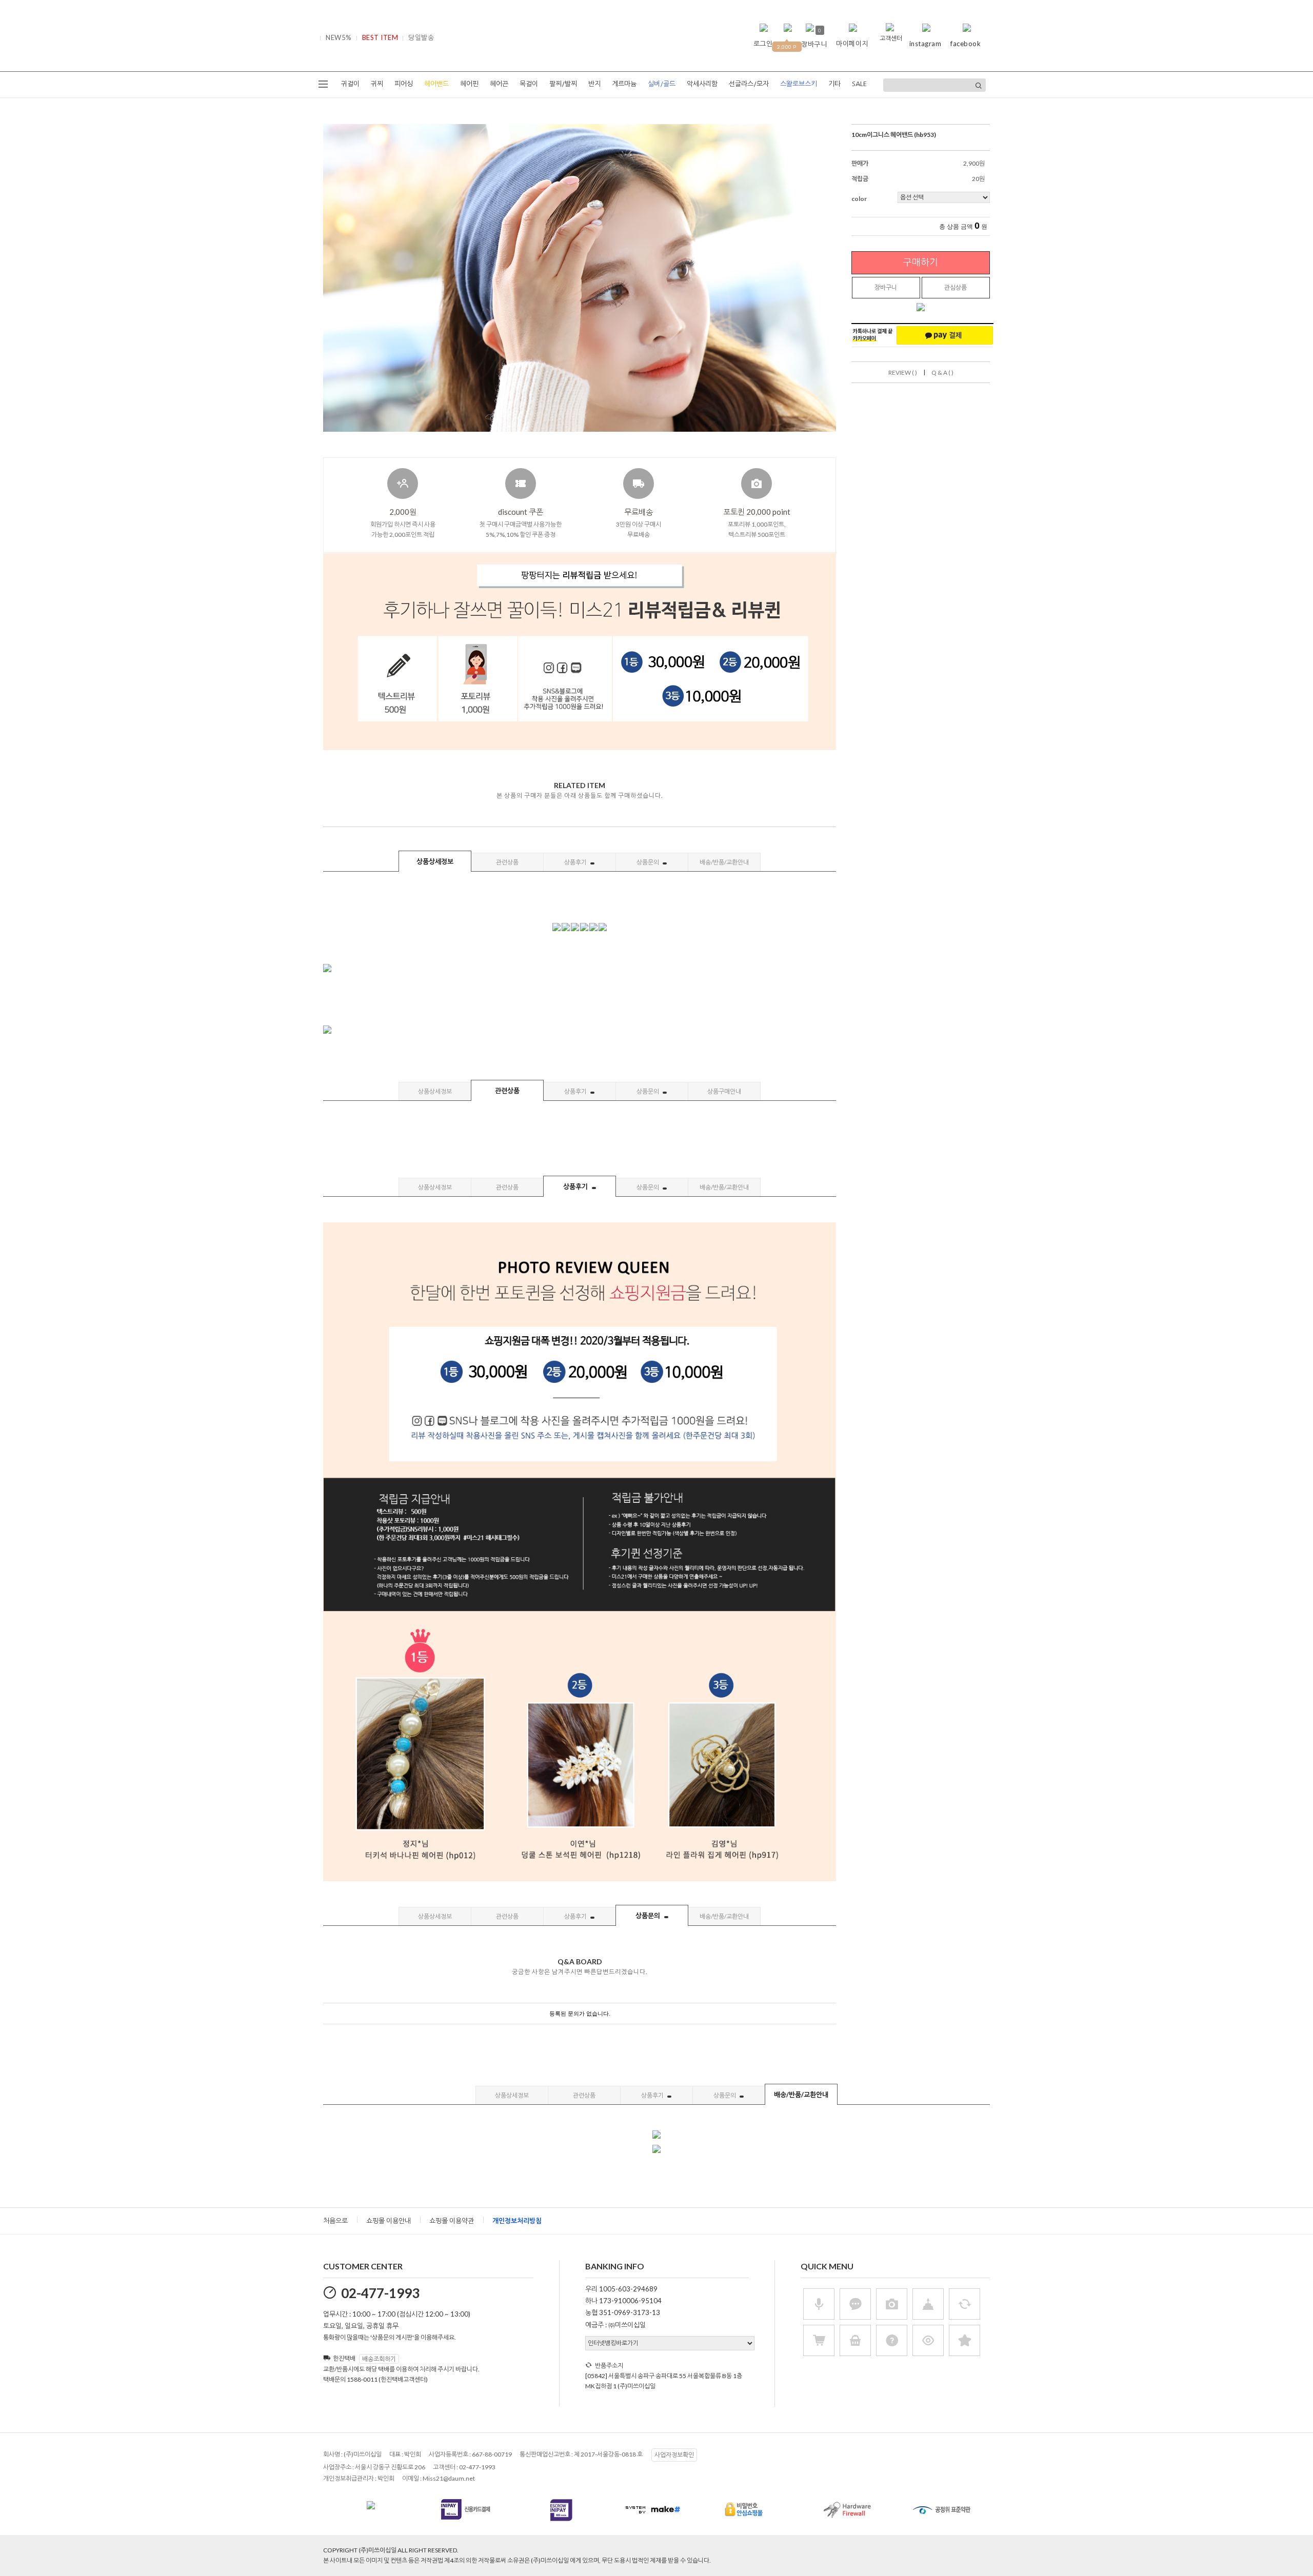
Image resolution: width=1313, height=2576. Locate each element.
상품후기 (576, 862)
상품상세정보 (435, 861)
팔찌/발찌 (563, 84)
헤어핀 (469, 84)
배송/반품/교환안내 (724, 862)
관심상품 (956, 287)
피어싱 (404, 84)
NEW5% (339, 37)
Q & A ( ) (942, 373)
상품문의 (648, 862)
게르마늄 (624, 84)
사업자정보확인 (674, 2455)
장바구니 (886, 287)
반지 (594, 84)
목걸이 (529, 84)
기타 (834, 84)
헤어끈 (499, 84)
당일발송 (421, 37)
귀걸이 (350, 84)
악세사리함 (702, 84)
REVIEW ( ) (903, 373)
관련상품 (507, 862)
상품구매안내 (724, 1091)
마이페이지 (852, 44)
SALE (859, 84)
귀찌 (377, 84)
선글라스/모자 (749, 84)
